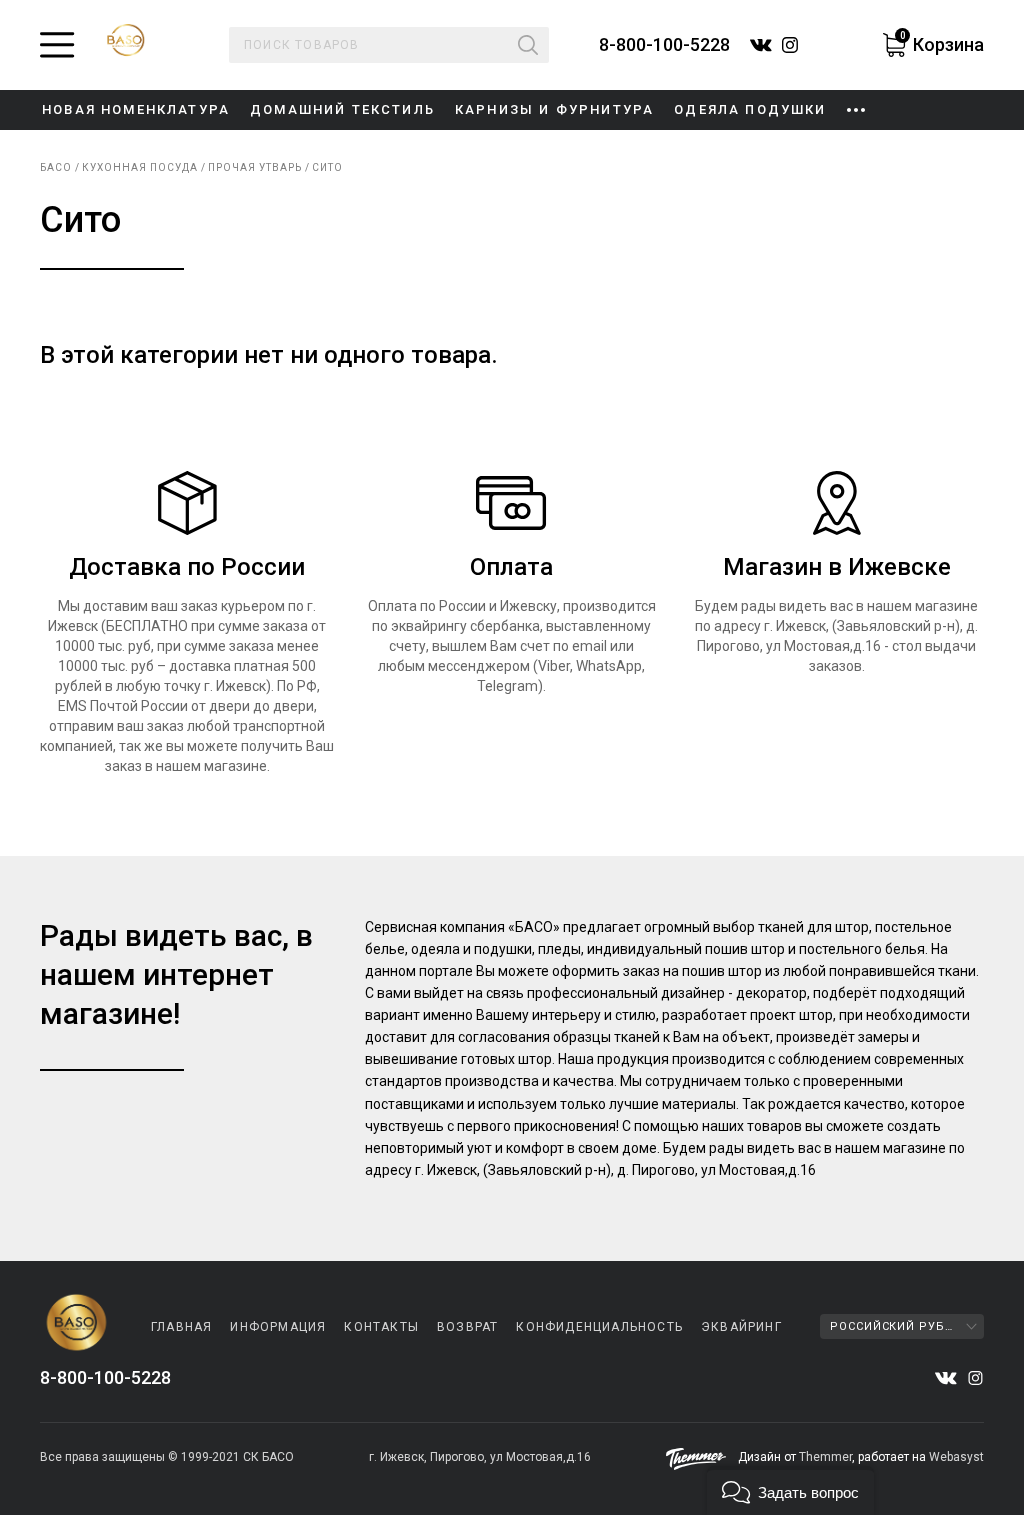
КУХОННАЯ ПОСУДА (140, 167)
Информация (278, 1327)
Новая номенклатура (136, 109)
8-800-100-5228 (664, 45)
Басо (56, 167)
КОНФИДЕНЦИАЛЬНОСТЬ (599, 1327)
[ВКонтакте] (946, 1378)
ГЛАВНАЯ (181, 1327)
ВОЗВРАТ (467, 1327)
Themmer (825, 1457)
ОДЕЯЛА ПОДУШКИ (750, 109)
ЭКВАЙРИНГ (741, 1327)
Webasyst (956, 1457)
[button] (790, 1490)
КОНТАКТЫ (381, 1327)
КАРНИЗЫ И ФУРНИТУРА (554, 109)
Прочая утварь (255, 167)
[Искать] (528, 45)
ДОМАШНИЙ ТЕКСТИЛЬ (342, 109)
